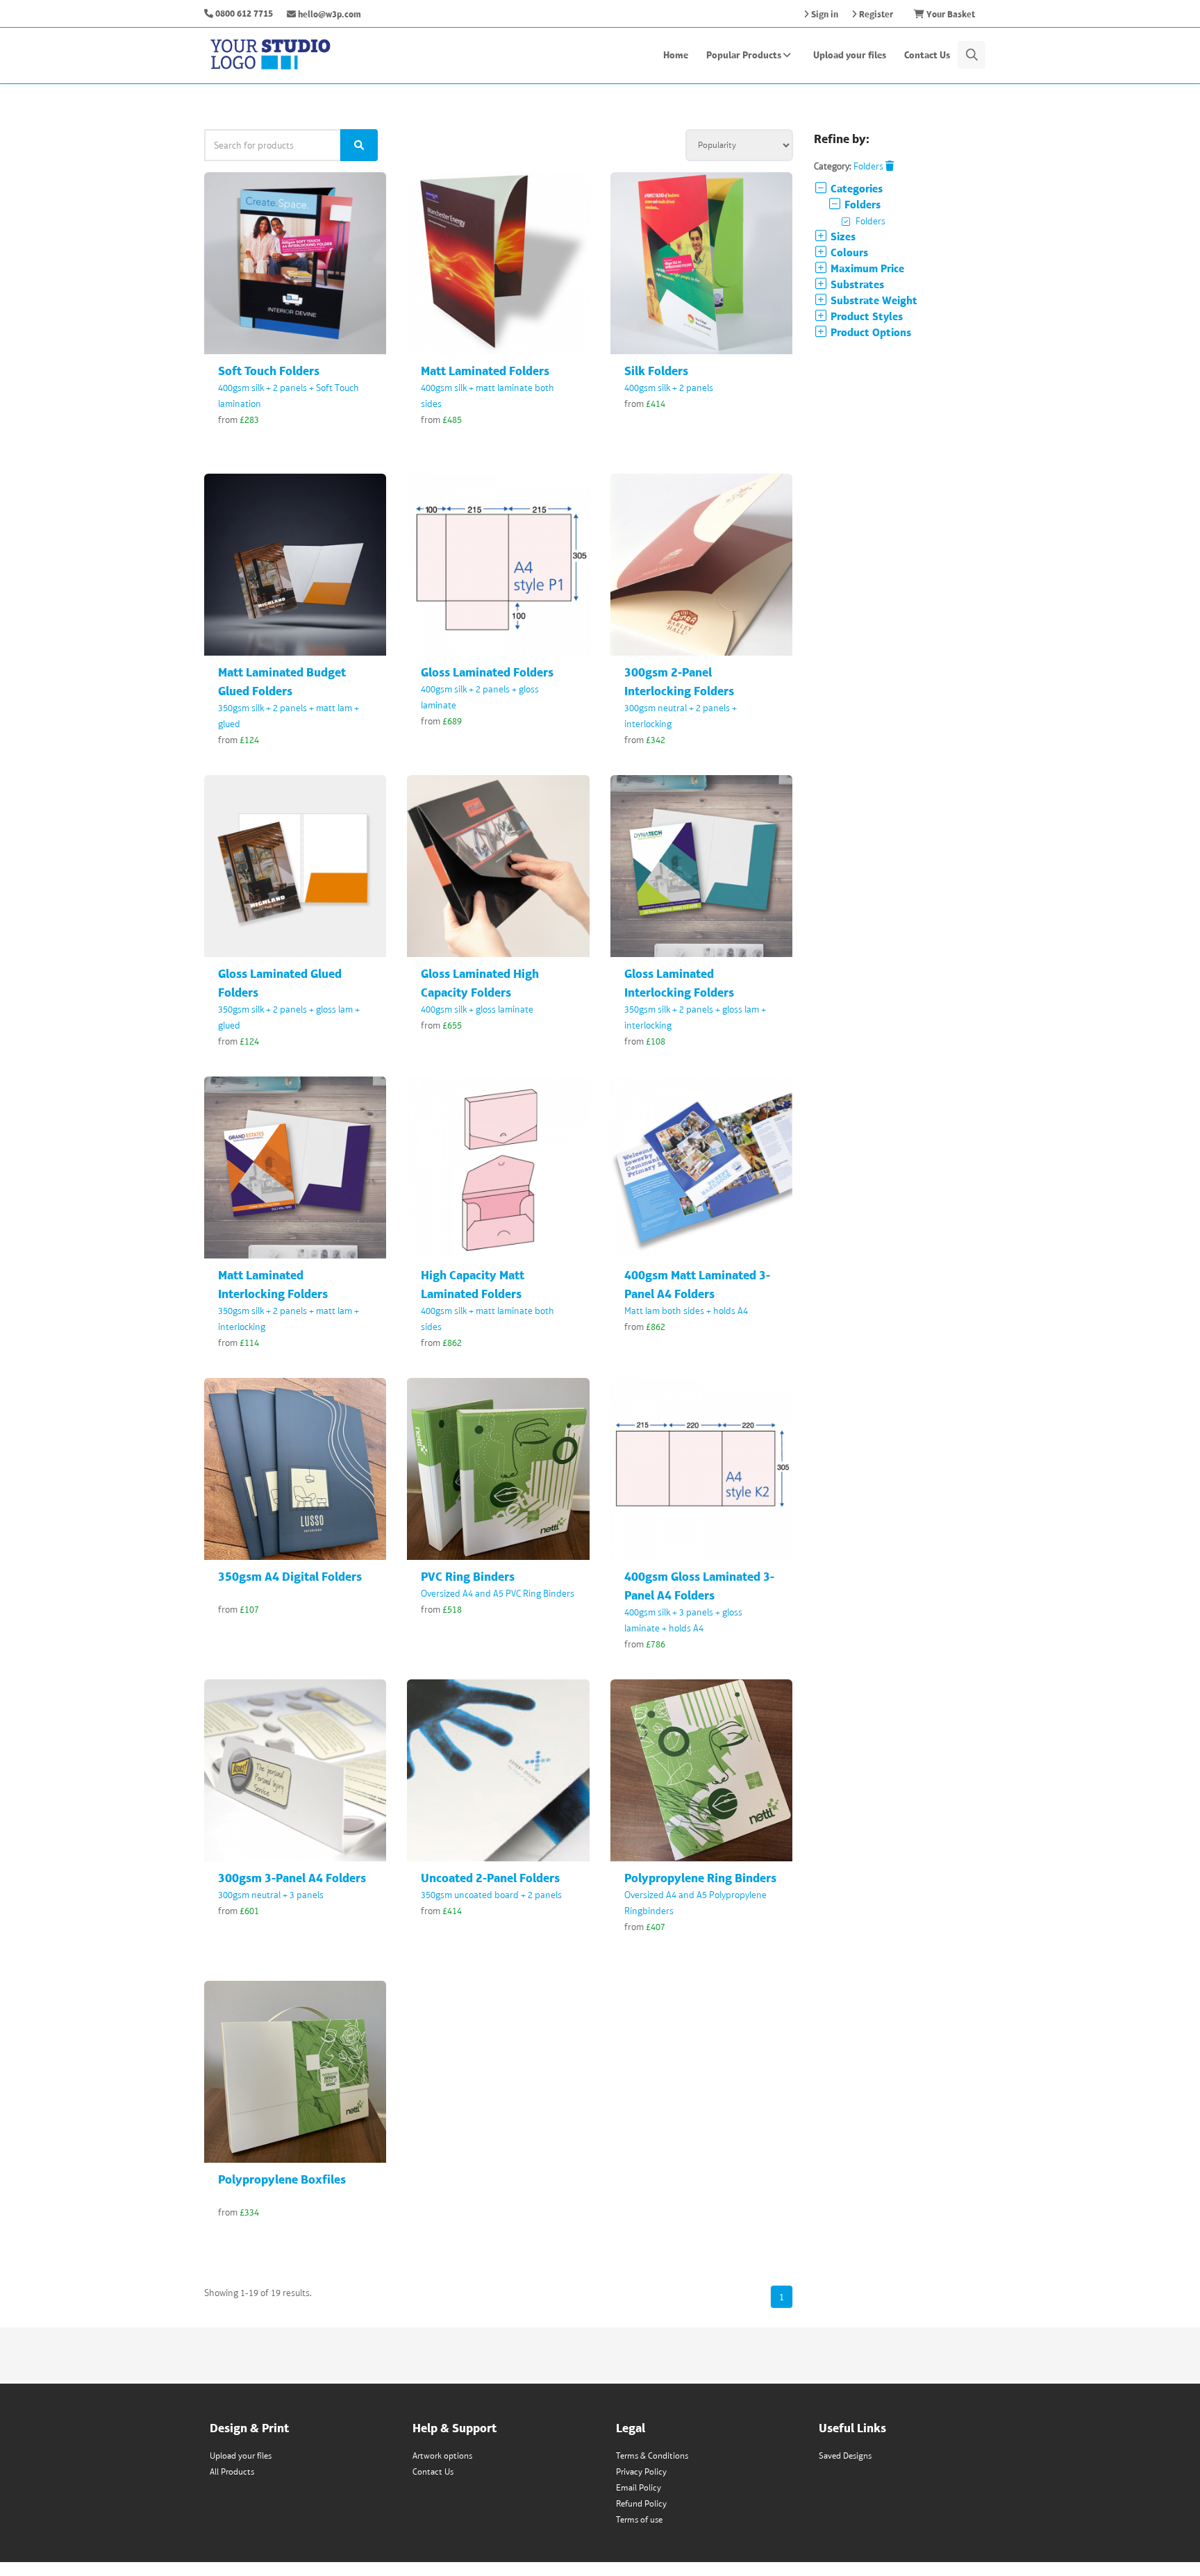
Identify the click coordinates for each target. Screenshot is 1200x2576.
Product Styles (865, 316)
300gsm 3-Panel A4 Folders (292, 1878)
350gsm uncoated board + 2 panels (491, 1895)
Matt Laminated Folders (485, 371)
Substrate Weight (873, 300)
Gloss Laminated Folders (487, 672)
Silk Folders (656, 371)
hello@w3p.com (328, 14)
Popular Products (745, 55)
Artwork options (442, 2455)
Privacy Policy (641, 2471)
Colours (848, 252)
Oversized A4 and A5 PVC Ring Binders (498, 1593)
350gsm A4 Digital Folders (290, 1576)
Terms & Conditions (652, 2455)
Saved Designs (845, 2455)
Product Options (869, 332)
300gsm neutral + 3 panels (271, 1895)
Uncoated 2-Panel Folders (490, 1878)
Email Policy (639, 2487)
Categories (855, 189)
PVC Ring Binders (468, 1576)
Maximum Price (866, 268)
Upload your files (850, 55)
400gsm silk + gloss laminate (477, 1009)
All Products (232, 2471)
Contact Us (927, 55)
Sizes (842, 236)
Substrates (856, 284)
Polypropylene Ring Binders (700, 1878)
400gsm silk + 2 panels (669, 388)
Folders (869, 166)
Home (676, 55)
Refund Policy (641, 2503)
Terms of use (639, 2519)
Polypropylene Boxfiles (282, 2179)
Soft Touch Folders (269, 371)
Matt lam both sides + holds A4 (686, 1311)
